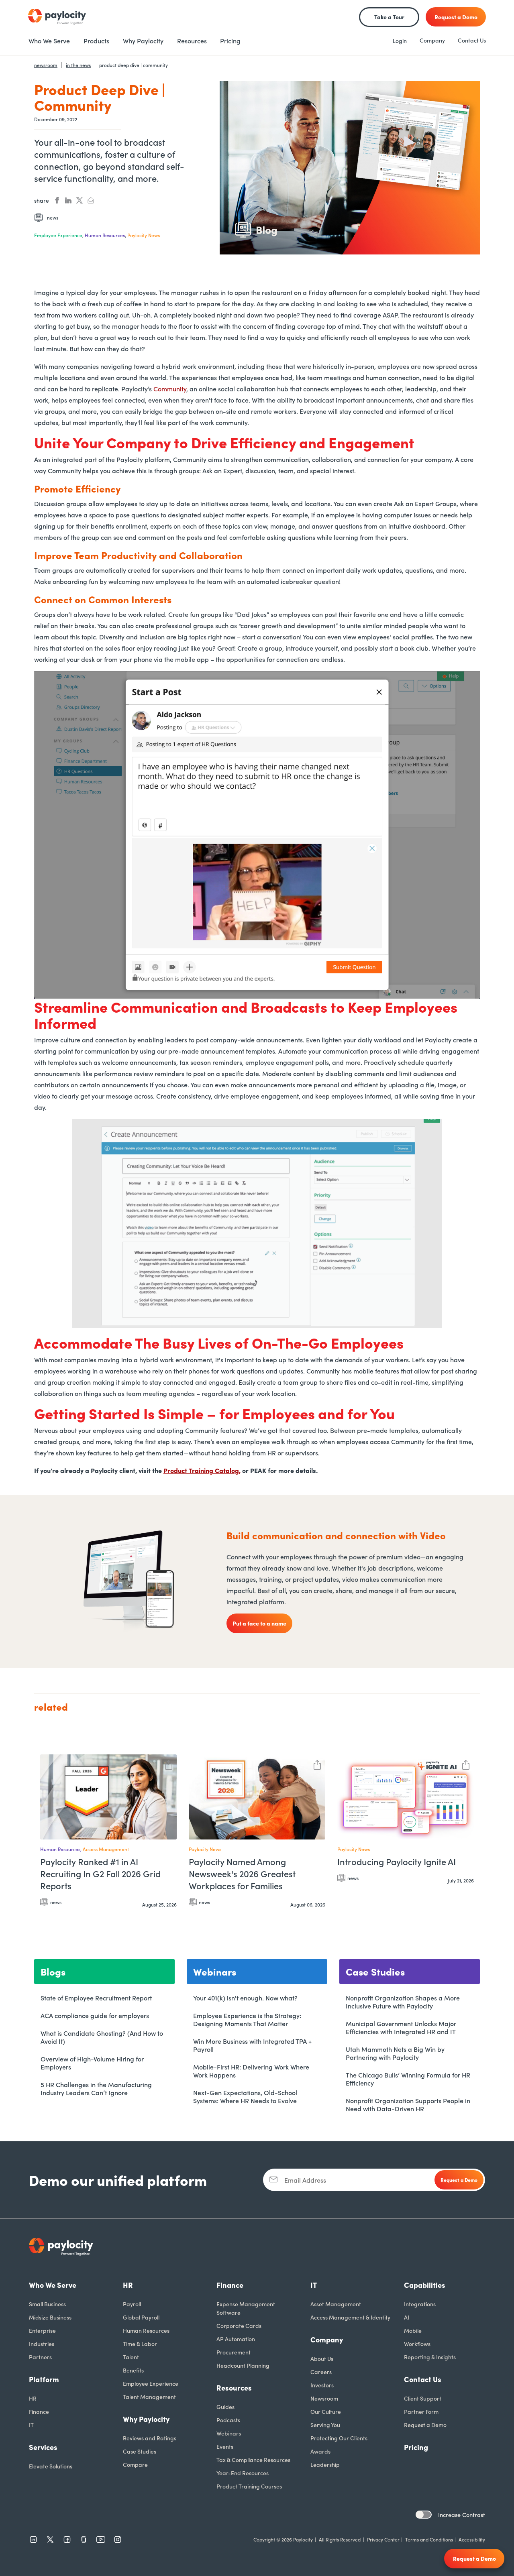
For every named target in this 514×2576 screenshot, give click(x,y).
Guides (225, 2407)
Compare (135, 2464)
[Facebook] (67, 2539)
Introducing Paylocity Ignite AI (397, 1862)
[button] (169, 1764)
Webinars (229, 2433)
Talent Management (149, 2397)
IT (31, 2425)
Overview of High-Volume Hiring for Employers (92, 2063)
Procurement (234, 2352)
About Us (322, 2358)
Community (170, 389)
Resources (234, 2388)
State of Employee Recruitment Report (96, 1998)
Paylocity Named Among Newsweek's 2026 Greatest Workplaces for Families (242, 1874)
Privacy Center (383, 2539)
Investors (322, 2385)
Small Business (47, 2304)
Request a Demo (425, 2425)
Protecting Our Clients (339, 2438)
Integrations (420, 2304)
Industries (42, 2344)
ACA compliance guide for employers (95, 2015)
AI (407, 2317)
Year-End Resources (243, 2473)
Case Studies (140, 2451)
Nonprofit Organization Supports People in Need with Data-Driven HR (408, 2104)
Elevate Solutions (51, 2466)
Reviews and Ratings (150, 2438)
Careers (321, 2372)
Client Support (423, 2398)
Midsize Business (50, 2317)
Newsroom (324, 2398)
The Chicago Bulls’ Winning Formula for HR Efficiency (408, 2079)
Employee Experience (151, 2383)
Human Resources (146, 2330)
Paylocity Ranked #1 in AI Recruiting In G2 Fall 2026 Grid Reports (100, 1874)
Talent (131, 2357)
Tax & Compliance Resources (253, 2460)
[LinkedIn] (33, 2539)
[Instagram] (118, 2539)
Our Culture (326, 2411)
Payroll (132, 2304)
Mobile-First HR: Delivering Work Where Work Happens (251, 2071)
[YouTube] (101, 2539)
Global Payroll (141, 2317)
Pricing (416, 2447)
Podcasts (228, 2420)
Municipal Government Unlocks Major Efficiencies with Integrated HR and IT (401, 2027)
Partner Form (421, 2411)
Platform (44, 2379)
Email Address (305, 2180)
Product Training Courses (249, 2486)
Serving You (325, 2425)
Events (225, 2446)
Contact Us (472, 40)
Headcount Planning (243, 2365)
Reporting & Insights (430, 2357)
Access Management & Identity (350, 2317)
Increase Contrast (462, 2515)
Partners (40, 2357)
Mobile (413, 2330)
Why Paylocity (146, 2419)
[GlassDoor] (84, 2539)
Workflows (417, 2344)
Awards (320, 2451)
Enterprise (42, 2330)
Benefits (133, 2370)
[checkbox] (424, 2515)
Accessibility (472, 2539)
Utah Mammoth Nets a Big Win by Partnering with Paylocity (395, 2053)
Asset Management (336, 2304)
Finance (39, 2411)
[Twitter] (50, 2539)
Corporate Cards (239, 2326)
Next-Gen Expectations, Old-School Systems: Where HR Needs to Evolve (245, 2096)
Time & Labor (140, 2344)
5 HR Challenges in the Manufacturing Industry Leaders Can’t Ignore (96, 2088)
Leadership (325, 2464)
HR (33, 2398)
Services (43, 2447)
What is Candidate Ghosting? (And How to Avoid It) (102, 2037)
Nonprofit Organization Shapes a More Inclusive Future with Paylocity (403, 2002)
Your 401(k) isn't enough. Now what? (245, 1998)
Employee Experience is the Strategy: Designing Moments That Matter (247, 2019)
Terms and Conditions (429, 2539)
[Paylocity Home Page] (57, 17)
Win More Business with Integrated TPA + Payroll (252, 2045)
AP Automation (236, 2339)
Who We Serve (53, 2285)
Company (432, 40)
